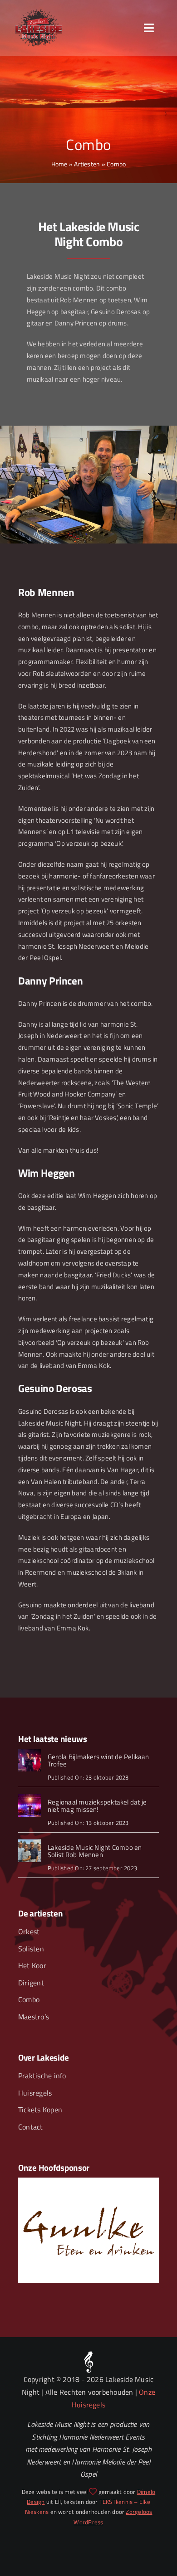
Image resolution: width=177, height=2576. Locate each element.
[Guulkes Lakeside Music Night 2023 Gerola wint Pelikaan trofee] (29, 1752)
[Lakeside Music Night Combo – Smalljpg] (29, 1843)
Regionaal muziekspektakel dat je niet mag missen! (97, 1806)
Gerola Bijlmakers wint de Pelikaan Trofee (98, 1761)
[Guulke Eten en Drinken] (88, 2181)
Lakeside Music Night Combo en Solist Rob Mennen (95, 1851)
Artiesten (87, 164)
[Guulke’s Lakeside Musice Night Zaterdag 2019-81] (29, 1797)
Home (59, 164)
